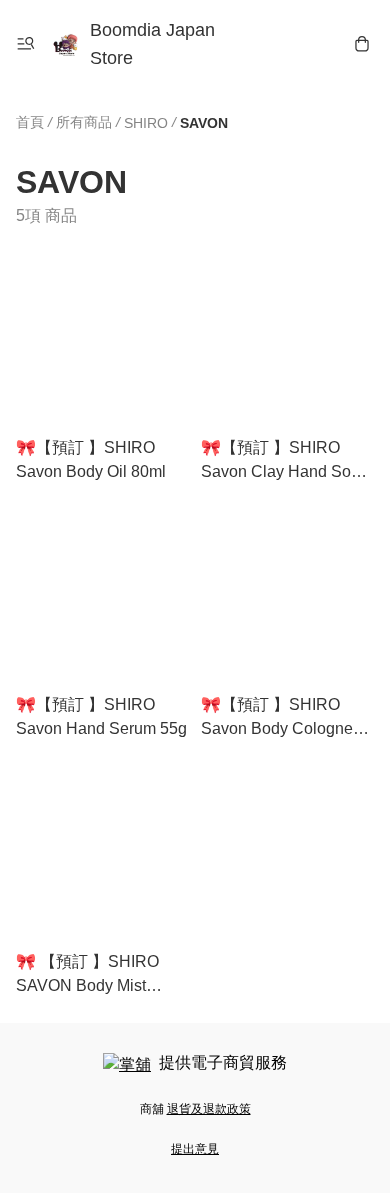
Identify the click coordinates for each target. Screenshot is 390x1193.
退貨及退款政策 (209, 1109)
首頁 (30, 122)
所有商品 (84, 122)
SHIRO (146, 123)
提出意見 (195, 1149)
